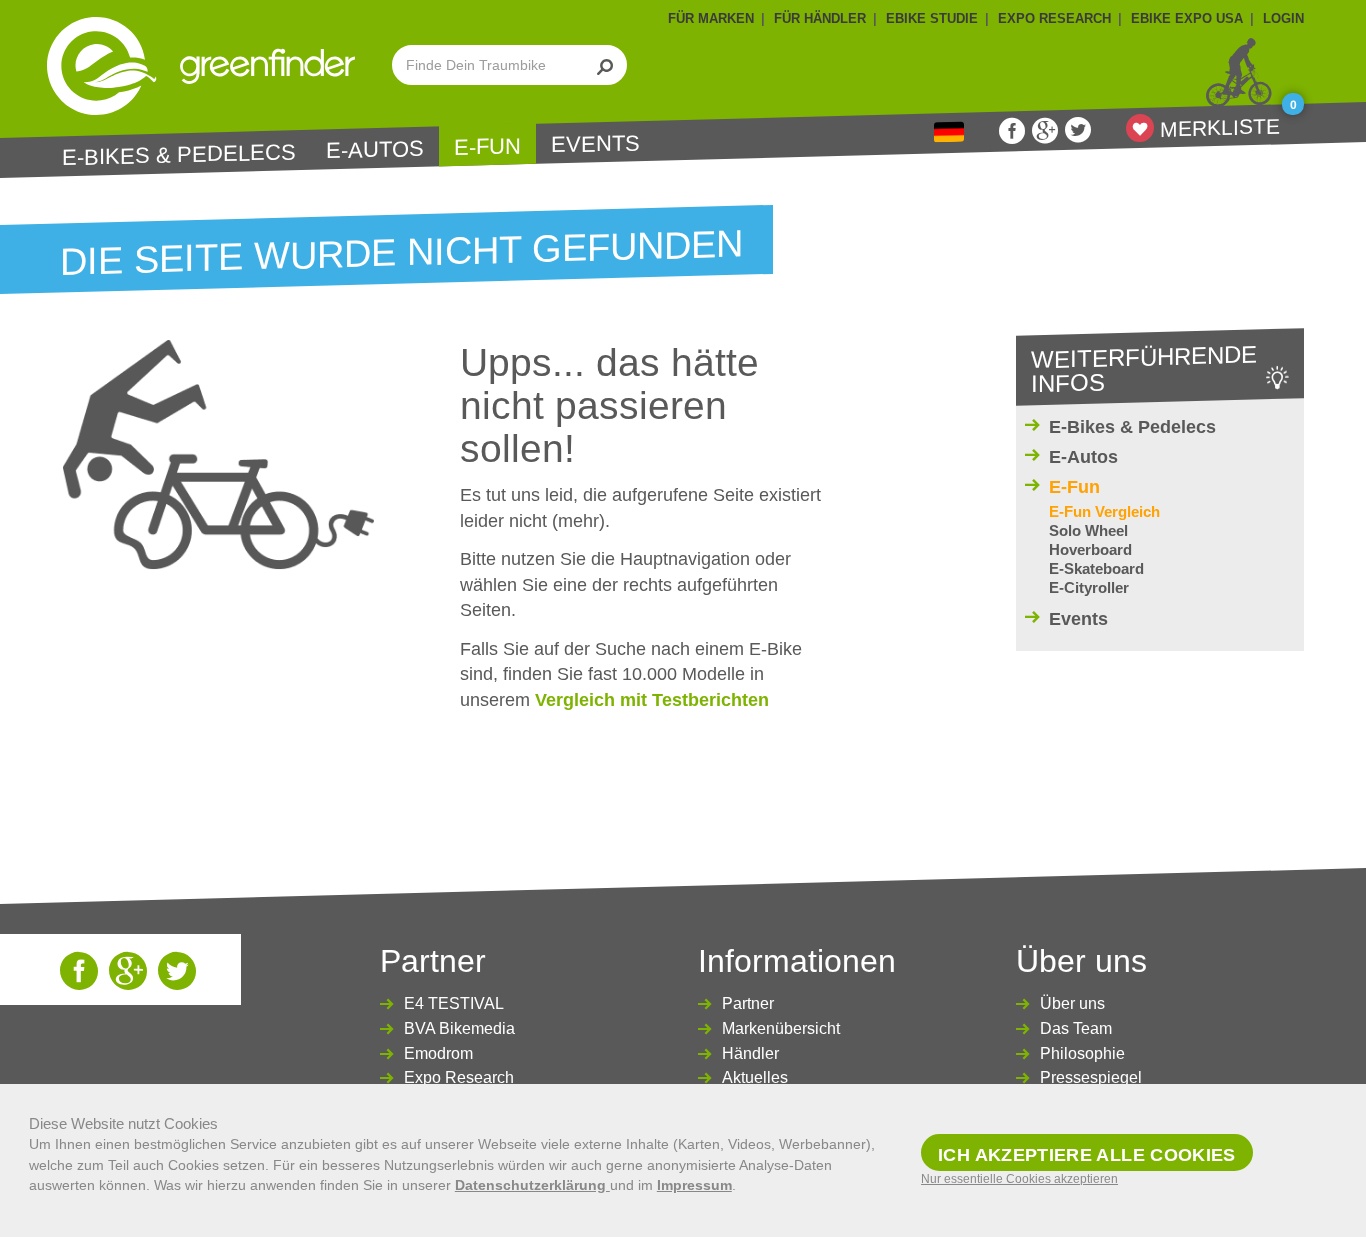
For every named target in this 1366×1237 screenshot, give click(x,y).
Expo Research (459, 1077)
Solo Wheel (1088, 530)
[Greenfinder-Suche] (605, 65)
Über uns (1072, 1003)
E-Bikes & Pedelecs (179, 154)
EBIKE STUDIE (932, 18)
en (949, 132)
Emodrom (438, 1053)
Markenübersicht (781, 1028)
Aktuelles (755, 1077)
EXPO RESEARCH (1054, 18)
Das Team (1076, 1028)
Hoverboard (1090, 549)
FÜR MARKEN (711, 18)
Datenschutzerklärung (532, 1185)
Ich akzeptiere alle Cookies (1087, 1155)
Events (595, 143)
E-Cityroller (1089, 587)
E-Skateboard (1096, 568)
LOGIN (1283, 18)
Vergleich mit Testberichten (652, 700)
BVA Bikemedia (459, 1028)
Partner (748, 1003)
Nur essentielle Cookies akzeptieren (1019, 1179)
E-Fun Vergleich (1104, 511)
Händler (750, 1053)
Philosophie (1082, 1053)
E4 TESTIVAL (454, 1003)
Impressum (694, 1185)
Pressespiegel (1091, 1077)
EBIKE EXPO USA (1187, 18)
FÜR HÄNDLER (820, 18)
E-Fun (487, 147)
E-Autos (375, 150)
